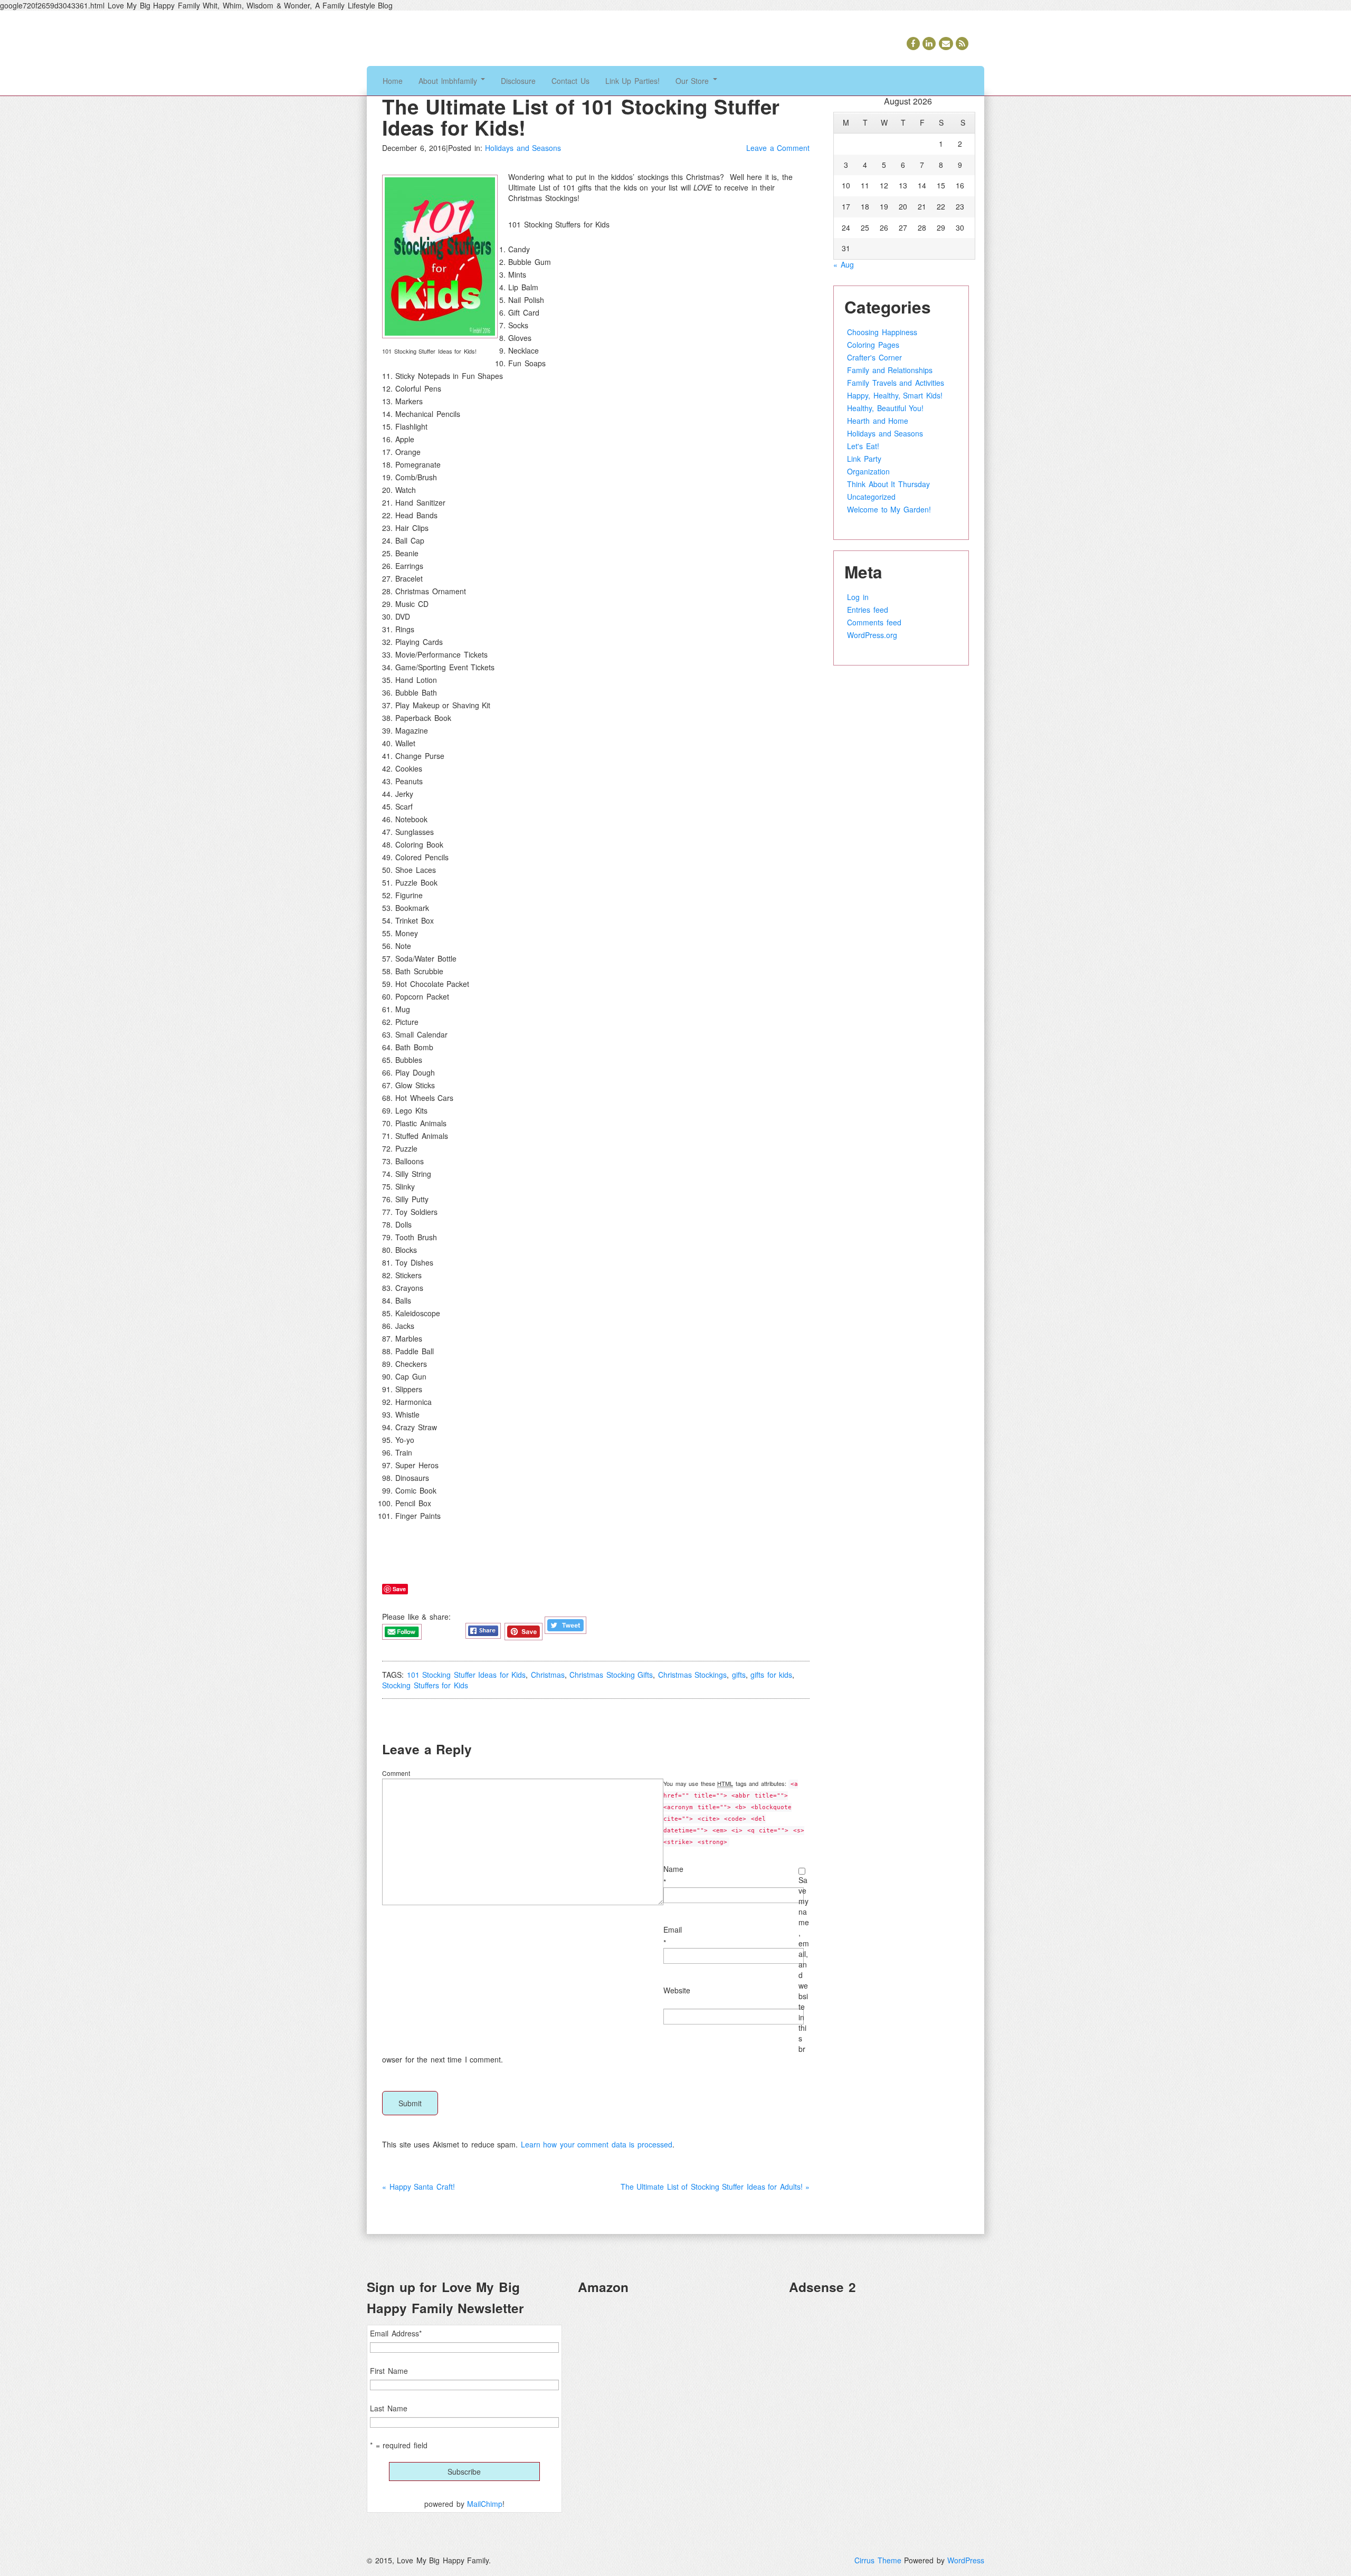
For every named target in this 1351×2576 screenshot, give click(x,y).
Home (393, 81)
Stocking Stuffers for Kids (425, 1685)
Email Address (396, 2333)
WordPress (966, 2560)
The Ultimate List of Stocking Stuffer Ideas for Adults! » (715, 2187)
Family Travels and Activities (896, 383)
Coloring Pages (873, 345)
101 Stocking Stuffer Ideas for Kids (467, 1675)
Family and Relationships (890, 370)
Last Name (389, 2408)
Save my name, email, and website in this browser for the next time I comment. (596, 1970)
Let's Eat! (863, 446)
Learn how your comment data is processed (597, 2144)
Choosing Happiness (882, 332)
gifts (739, 1675)
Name (673, 1869)
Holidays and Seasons (523, 148)
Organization (868, 471)
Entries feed (868, 610)
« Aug (844, 264)
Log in (858, 597)
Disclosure (518, 81)
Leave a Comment (778, 148)
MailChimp (485, 2504)
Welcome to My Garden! (889, 509)
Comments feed (874, 622)
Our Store (694, 81)
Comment (396, 1773)
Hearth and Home (878, 421)
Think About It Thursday (888, 484)
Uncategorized (871, 497)
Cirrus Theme (878, 2560)
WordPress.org (872, 635)
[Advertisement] (887, 2378)
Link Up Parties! (632, 81)
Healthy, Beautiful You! (885, 408)
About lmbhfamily (449, 81)
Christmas (548, 1675)
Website (677, 1990)
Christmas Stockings (693, 1675)
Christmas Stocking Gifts (611, 1675)
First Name (389, 2371)
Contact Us (570, 81)
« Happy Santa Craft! (418, 2187)
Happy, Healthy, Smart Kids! (895, 395)
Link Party (864, 459)
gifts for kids (771, 1675)
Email (673, 1929)
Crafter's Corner (874, 357)
